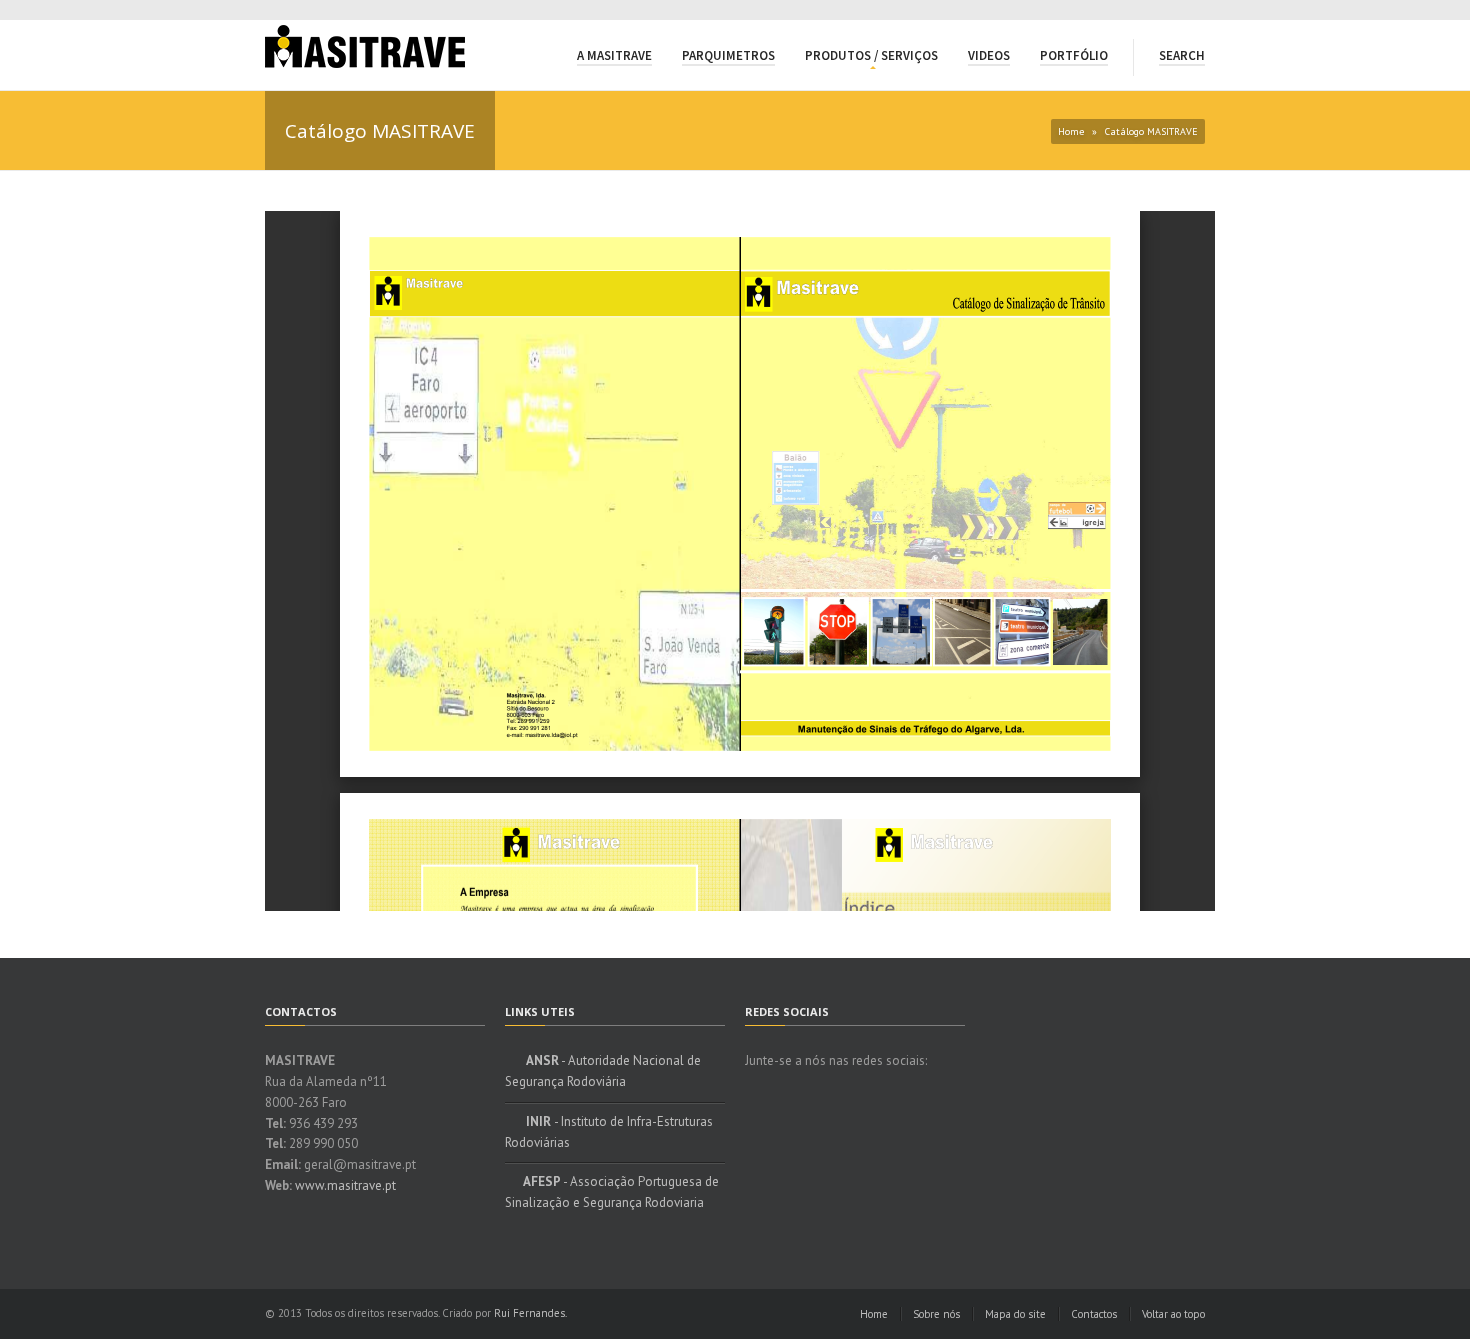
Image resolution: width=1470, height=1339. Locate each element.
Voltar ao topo (1173, 1314)
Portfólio (1074, 55)
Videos (989, 55)
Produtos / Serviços (871, 55)
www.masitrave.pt (345, 1185)
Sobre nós (936, 1314)
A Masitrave (614, 55)
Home (1071, 131)
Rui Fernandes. (530, 1313)
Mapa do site (1015, 1314)
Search (1182, 55)
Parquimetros (728, 55)
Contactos (1094, 1314)
